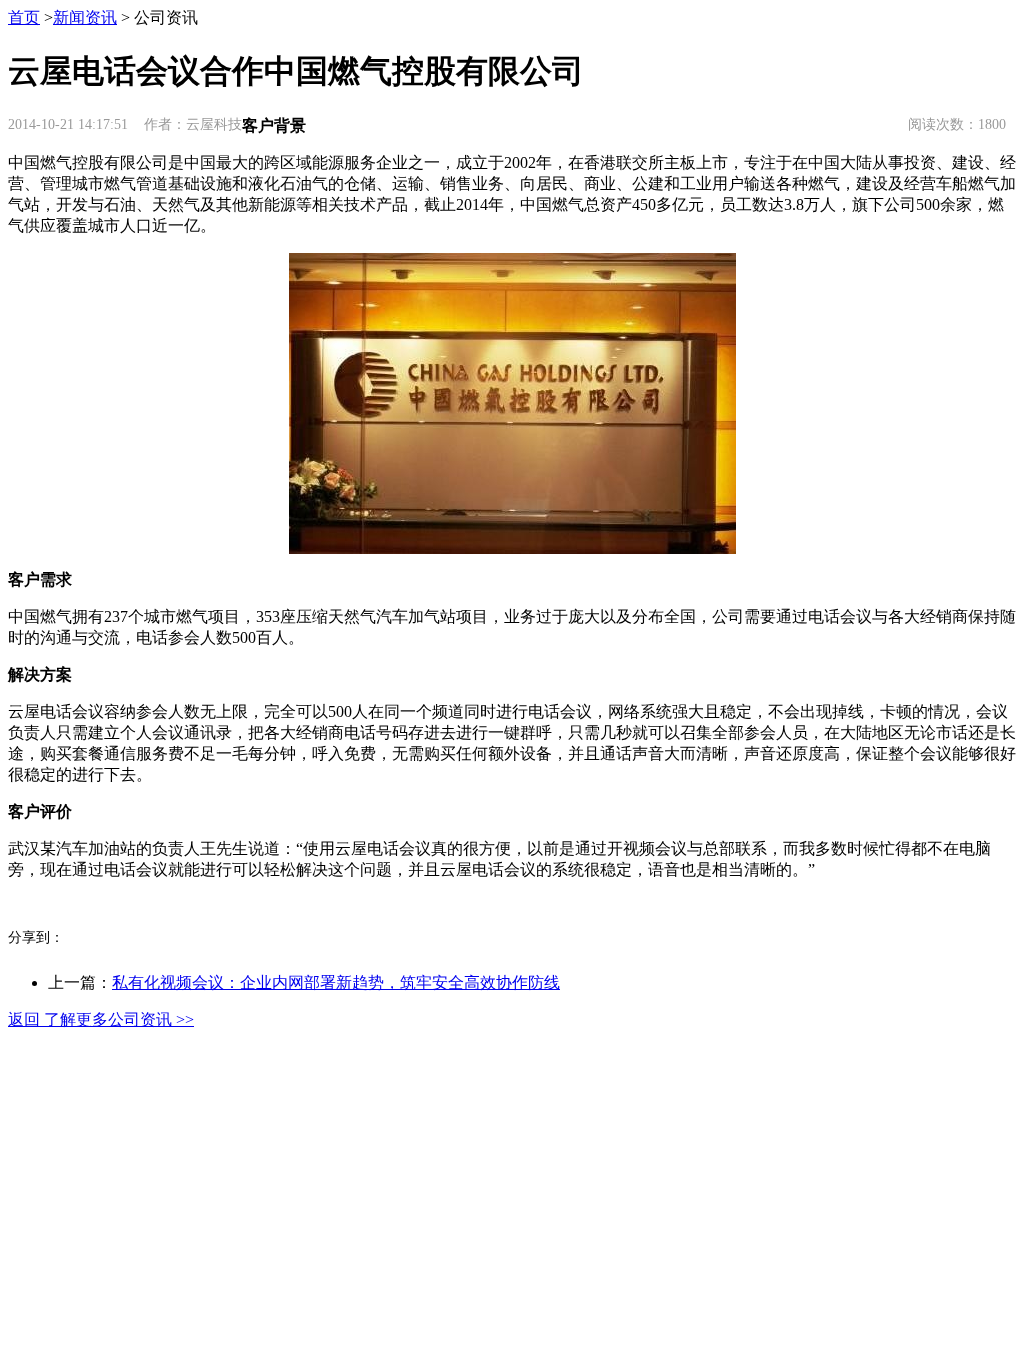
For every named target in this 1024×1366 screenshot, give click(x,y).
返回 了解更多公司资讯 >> (101, 1019)
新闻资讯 (85, 17)
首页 (24, 17)
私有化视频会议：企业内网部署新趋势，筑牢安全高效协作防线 (336, 982)
